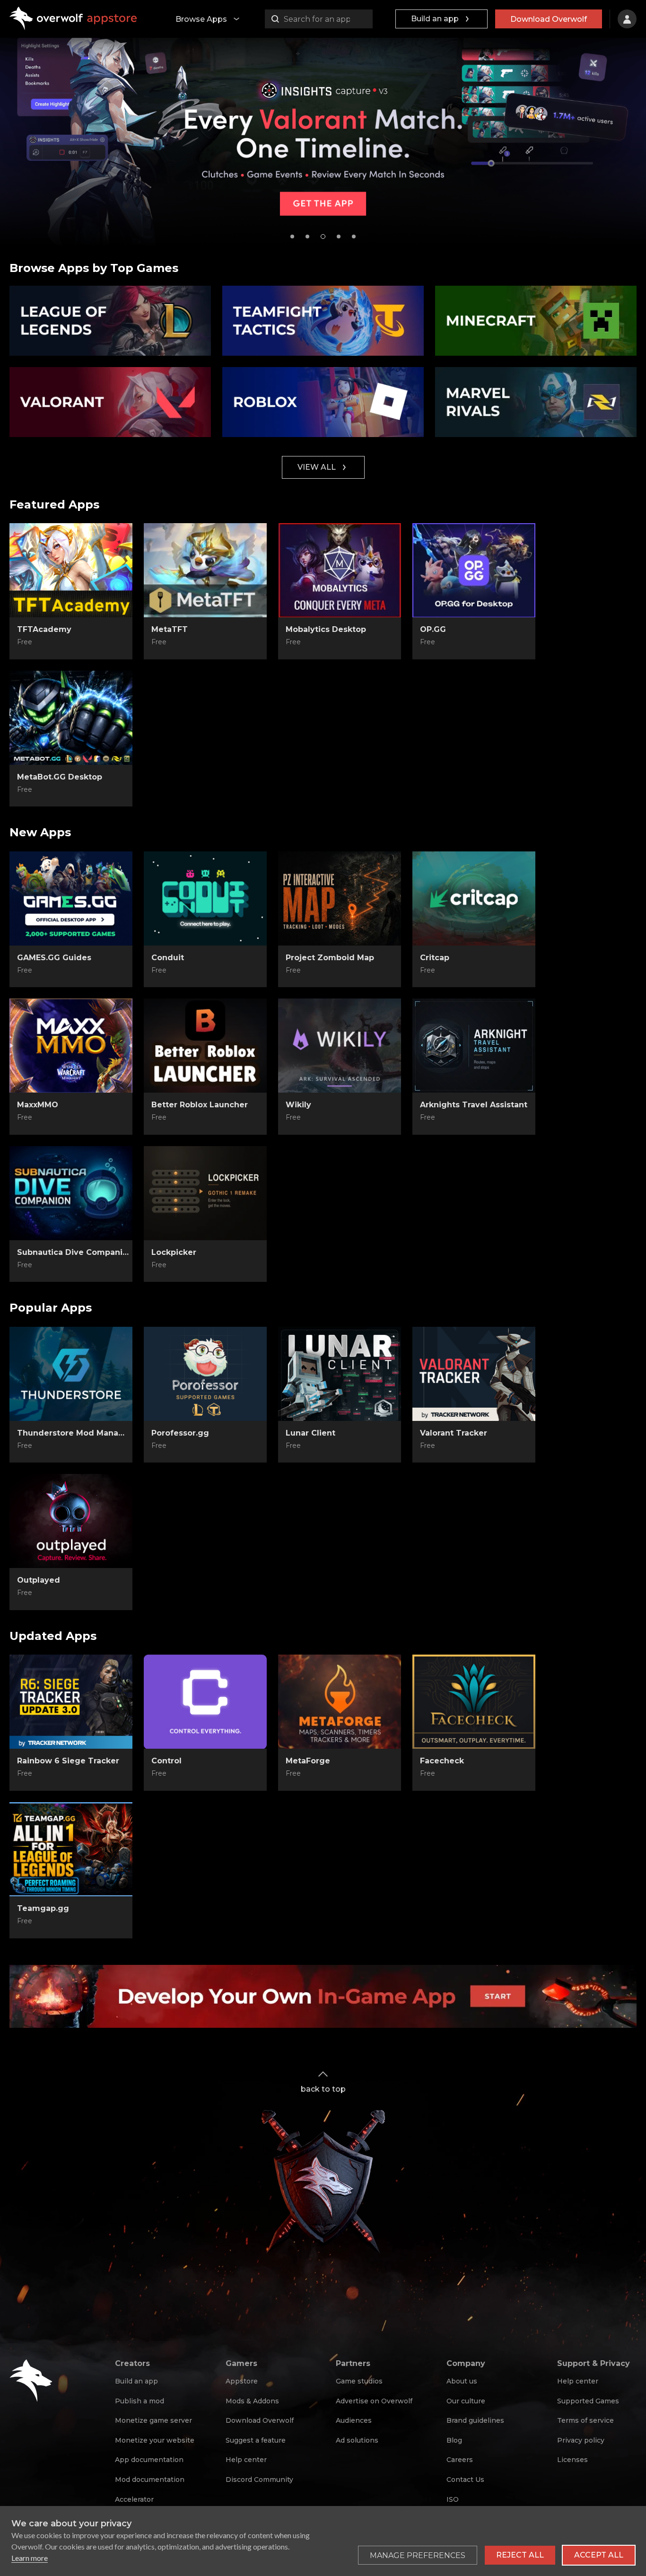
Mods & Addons (252, 2401)
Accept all (599, 2555)
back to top (323, 2089)
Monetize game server (153, 2420)
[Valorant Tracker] (474, 1374)
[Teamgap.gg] (71, 1849)
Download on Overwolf (205, 642)
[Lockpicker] (205, 1193)
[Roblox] (323, 402)
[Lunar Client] (340, 1374)
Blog (454, 2440)
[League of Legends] (110, 321)
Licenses (572, 2460)
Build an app (435, 19)
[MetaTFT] (205, 570)
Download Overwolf (549, 19)
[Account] (627, 19)
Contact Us (465, 2480)
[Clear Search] (363, 19)
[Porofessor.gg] (205, 1374)
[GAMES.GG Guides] (71, 899)
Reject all (520, 2555)
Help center (246, 2460)
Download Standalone (71, 642)
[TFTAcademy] (71, 570)
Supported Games (588, 2401)
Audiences (354, 2420)
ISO (453, 2499)
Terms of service (585, 2420)
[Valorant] (110, 402)
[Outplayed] (71, 1521)
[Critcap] (474, 899)
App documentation (149, 2460)
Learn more (30, 2558)
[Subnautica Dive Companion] (71, 1193)
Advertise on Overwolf (374, 2401)
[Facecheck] (474, 1702)
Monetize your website (155, 2440)
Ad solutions (357, 2440)
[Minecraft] (536, 321)
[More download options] (251, 1446)
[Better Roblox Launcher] (205, 1046)
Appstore (242, 2381)
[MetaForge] (340, 1702)
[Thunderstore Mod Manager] (71, 1374)
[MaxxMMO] (71, 1046)
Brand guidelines (475, 2420)
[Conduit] (205, 899)
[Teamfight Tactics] (323, 321)
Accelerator (134, 2499)
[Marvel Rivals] (536, 402)
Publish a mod (140, 2401)
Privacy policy (581, 2440)
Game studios (359, 2381)
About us (462, 2381)
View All (317, 467)
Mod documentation (150, 2480)
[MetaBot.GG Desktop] (71, 718)
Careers (460, 2460)
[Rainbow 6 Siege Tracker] (71, 1702)
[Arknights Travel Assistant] (474, 1046)
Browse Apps (201, 19)
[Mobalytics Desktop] (340, 570)
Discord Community (259, 2480)
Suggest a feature (256, 2440)
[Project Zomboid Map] (340, 899)
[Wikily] (340, 1046)
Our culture (466, 2401)
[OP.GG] (474, 570)
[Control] (205, 1702)
